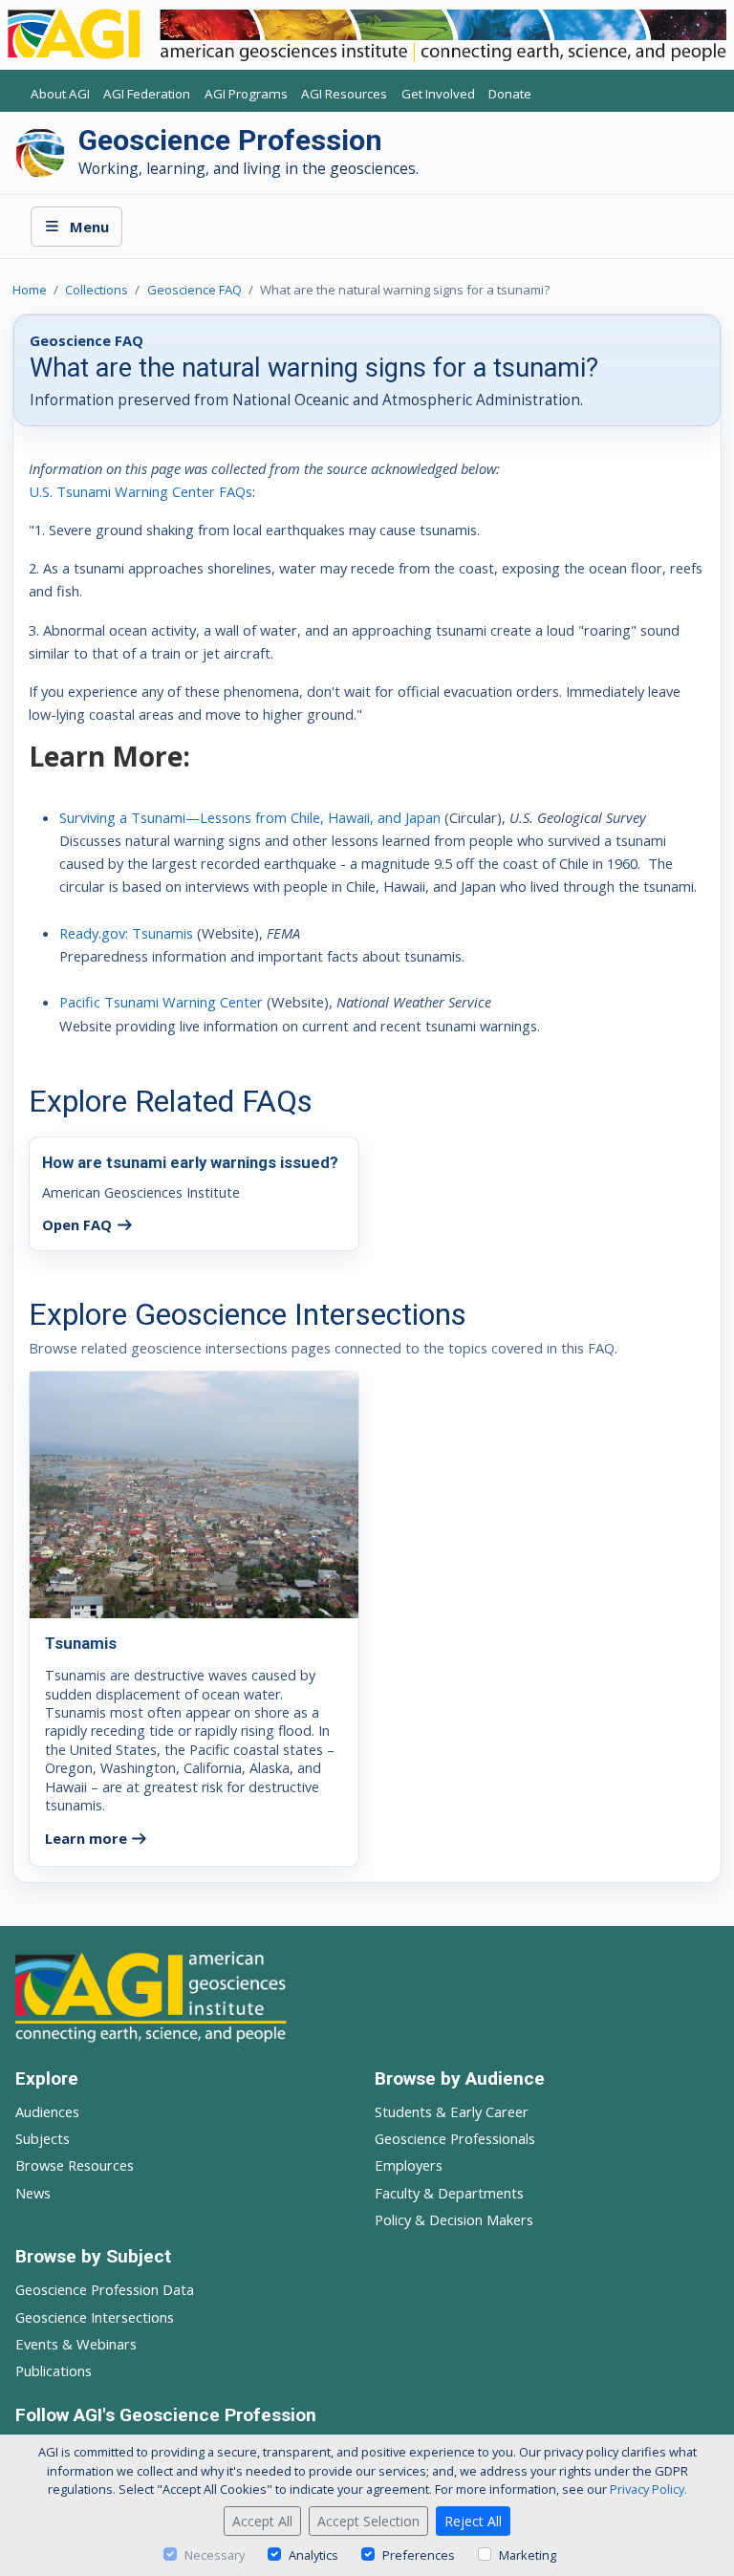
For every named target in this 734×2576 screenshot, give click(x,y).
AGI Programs (246, 94)
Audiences (47, 2111)
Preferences (419, 2555)
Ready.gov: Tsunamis (126, 933)
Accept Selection (368, 2521)
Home (30, 290)
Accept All (262, 2521)
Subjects (43, 2138)
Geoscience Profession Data (105, 2289)
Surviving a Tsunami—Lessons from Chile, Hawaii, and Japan (250, 817)
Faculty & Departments (449, 2193)
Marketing (528, 2555)
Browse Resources (75, 2165)
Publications (54, 2370)
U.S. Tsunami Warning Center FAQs (140, 491)
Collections (97, 290)
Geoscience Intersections (95, 2317)
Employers (409, 2165)
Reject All (473, 2521)
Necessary (215, 2555)
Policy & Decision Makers (454, 2219)
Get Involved (438, 94)
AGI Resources (344, 94)
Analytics (313, 2555)
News (33, 2193)
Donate (510, 94)
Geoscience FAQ (194, 290)
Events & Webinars (76, 2344)
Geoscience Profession (230, 141)
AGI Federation (147, 94)
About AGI (60, 94)
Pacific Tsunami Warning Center (161, 1002)
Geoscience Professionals (455, 2138)
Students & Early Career (452, 2111)
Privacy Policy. (648, 2489)
